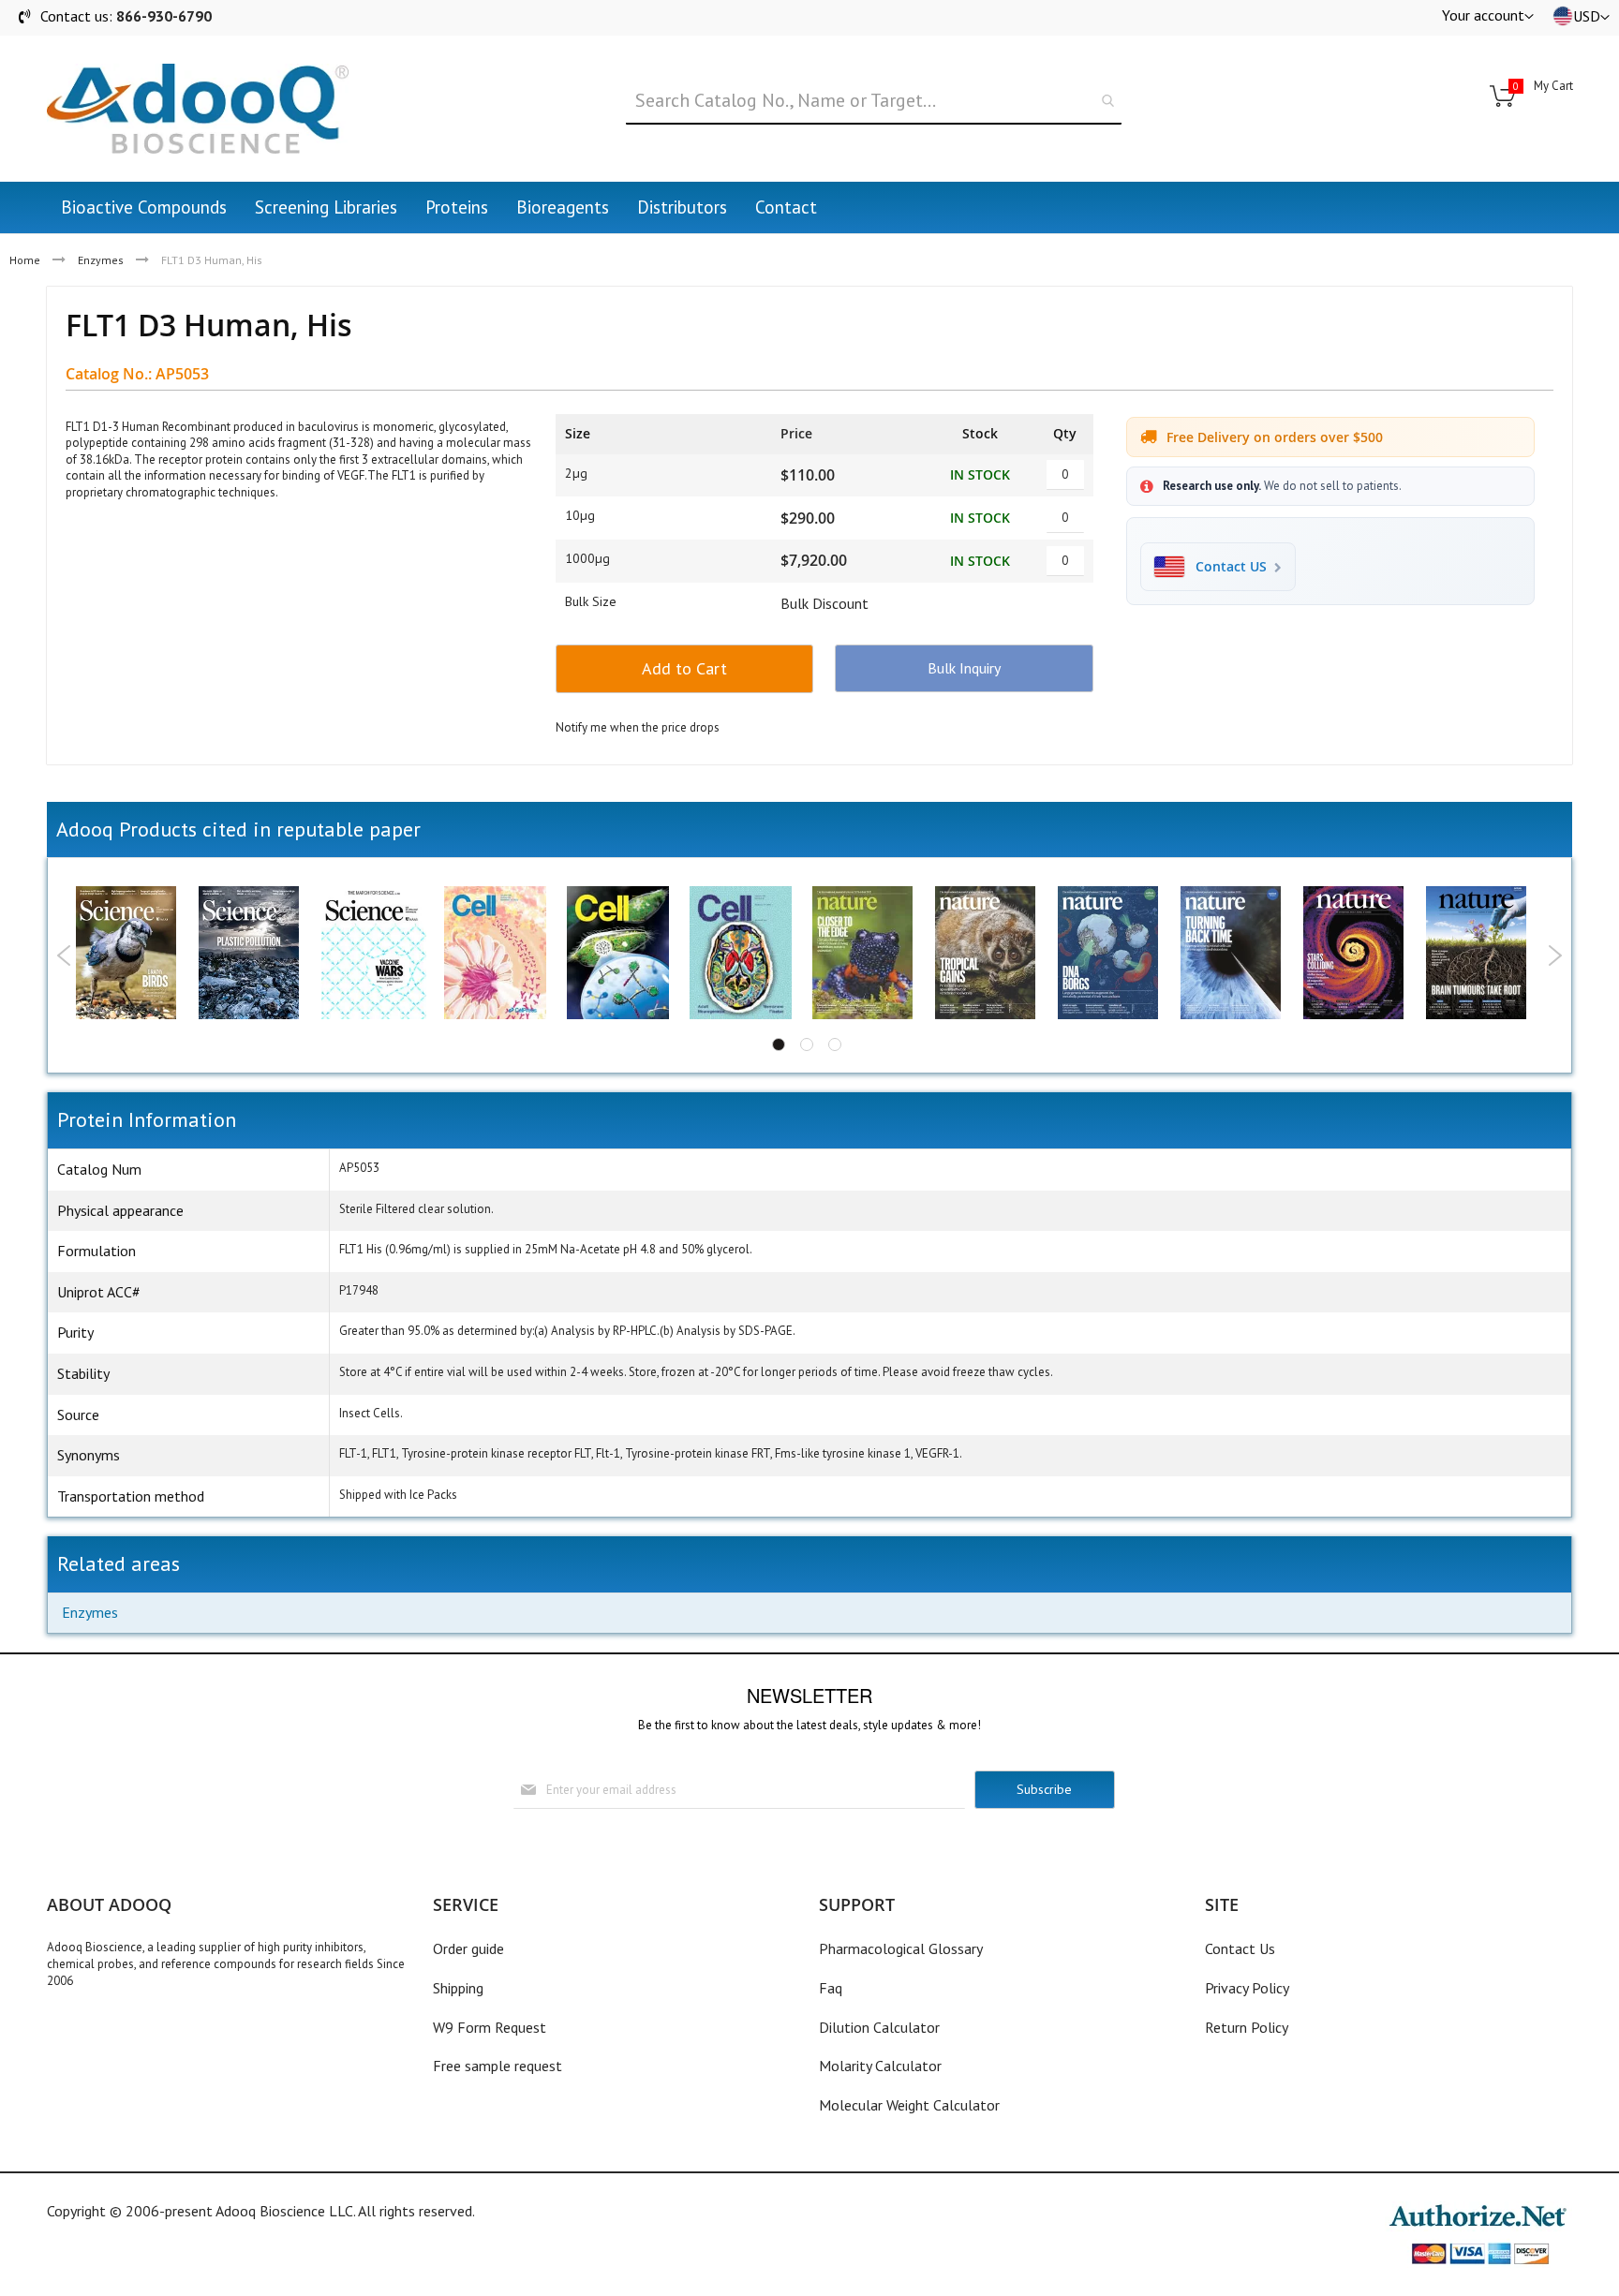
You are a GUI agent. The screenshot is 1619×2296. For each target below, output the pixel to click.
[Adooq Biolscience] (198, 109)
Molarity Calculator (880, 2066)
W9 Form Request (490, 2027)
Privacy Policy (1247, 1988)
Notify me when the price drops (638, 727)
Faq (831, 1988)
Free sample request (498, 2066)
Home (25, 260)
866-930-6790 (164, 16)
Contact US (1231, 567)
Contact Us (1240, 1948)
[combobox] (874, 101)
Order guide (468, 1948)
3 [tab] (835, 1044)
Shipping (458, 1988)
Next (1555, 955)
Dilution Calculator (879, 2027)
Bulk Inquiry (964, 668)
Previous (64, 955)
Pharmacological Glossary (901, 1948)
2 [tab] (807, 1044)
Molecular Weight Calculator (909, 2105)
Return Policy (1247, 2027)
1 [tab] (779, 1044)
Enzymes (101, 260)
